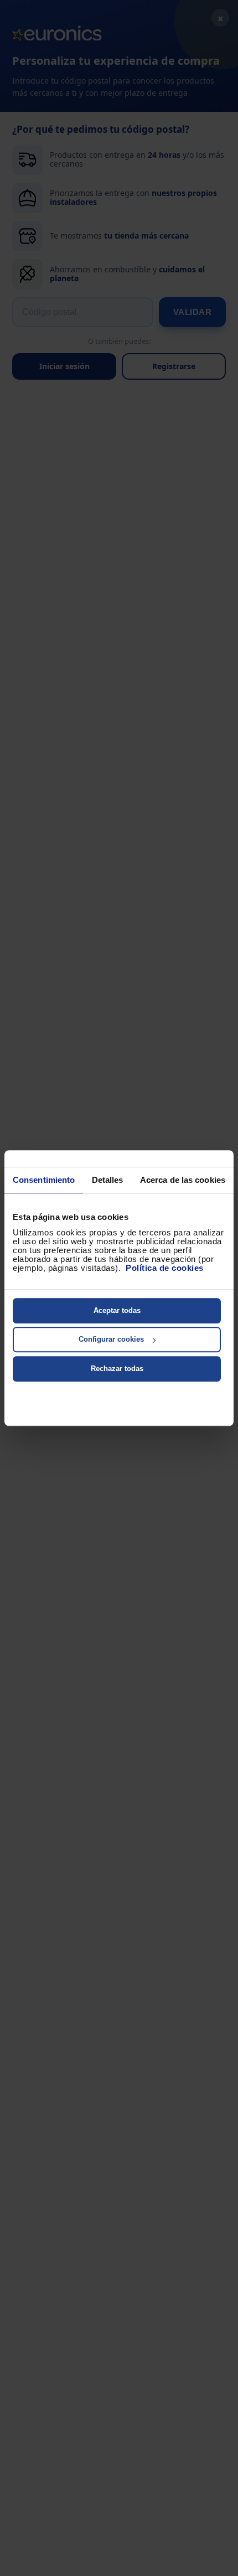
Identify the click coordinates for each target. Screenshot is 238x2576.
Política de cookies (165, 1268)
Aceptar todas (117, 1310)
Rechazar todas (117, 1369)
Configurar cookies (111, 1339)
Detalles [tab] (108, 1180)
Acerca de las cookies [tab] (183, 1180)
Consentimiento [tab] (44, 1180)
